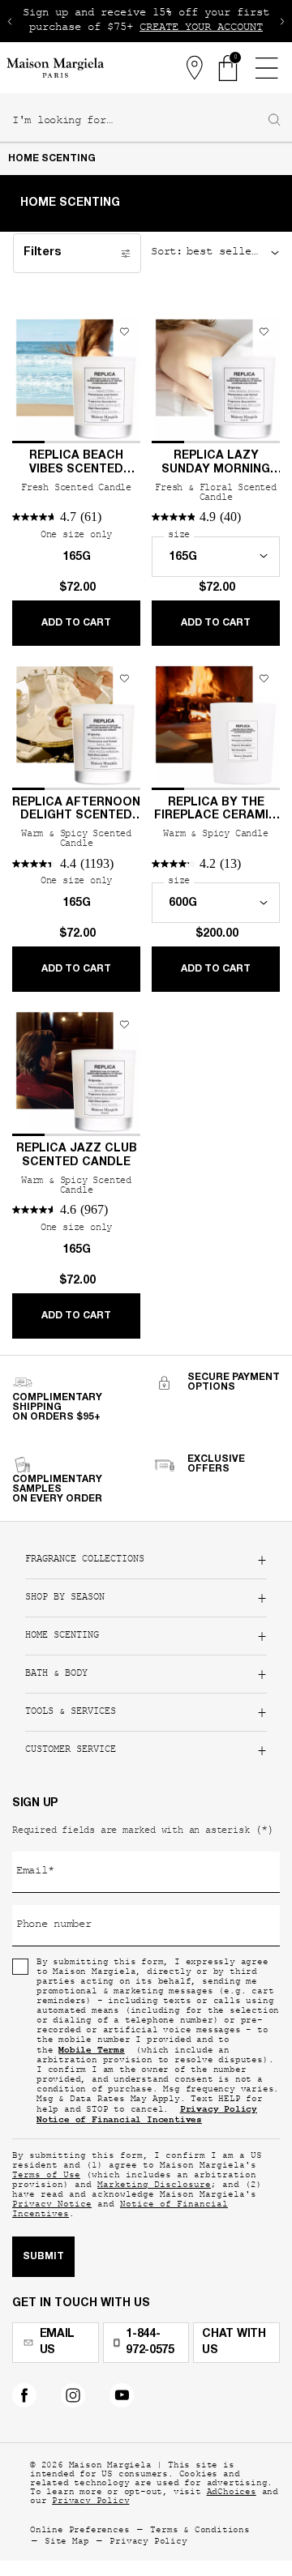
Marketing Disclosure (154, 2186)
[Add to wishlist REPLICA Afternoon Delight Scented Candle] (124, 678)
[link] (229, 68)
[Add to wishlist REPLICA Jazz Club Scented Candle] (124, 1024)
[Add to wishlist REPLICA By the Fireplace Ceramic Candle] (264, 678)
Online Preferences (79, 2531)
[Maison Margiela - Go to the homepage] (55, 68)
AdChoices (232, 2493)
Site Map (67, 2542)
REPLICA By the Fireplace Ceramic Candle (216, 811)
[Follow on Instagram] (73, 2395)
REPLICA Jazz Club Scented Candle (77, 1156)
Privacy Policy (90, 2502)
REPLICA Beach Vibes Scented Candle (76, 464)
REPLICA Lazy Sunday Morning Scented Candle (216, 464)
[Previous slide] (10, 21)
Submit (43, 2257)
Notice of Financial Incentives (120, 2210)
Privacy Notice (52, 2205)
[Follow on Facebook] (24, 2395)
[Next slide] (282, 21)
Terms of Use (46, 2176)
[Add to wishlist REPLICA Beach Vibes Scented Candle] (124, 331)
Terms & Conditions (200, 2531)
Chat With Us (234, 2343)
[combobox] (139, 122)
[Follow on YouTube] (122, 2395)
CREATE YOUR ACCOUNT (201, 28)
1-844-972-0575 (150, 2343)
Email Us (58, 2343)
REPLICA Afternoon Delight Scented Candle (76, 811)
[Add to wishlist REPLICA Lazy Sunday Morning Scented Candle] (264, 331)
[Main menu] (266, 68)
